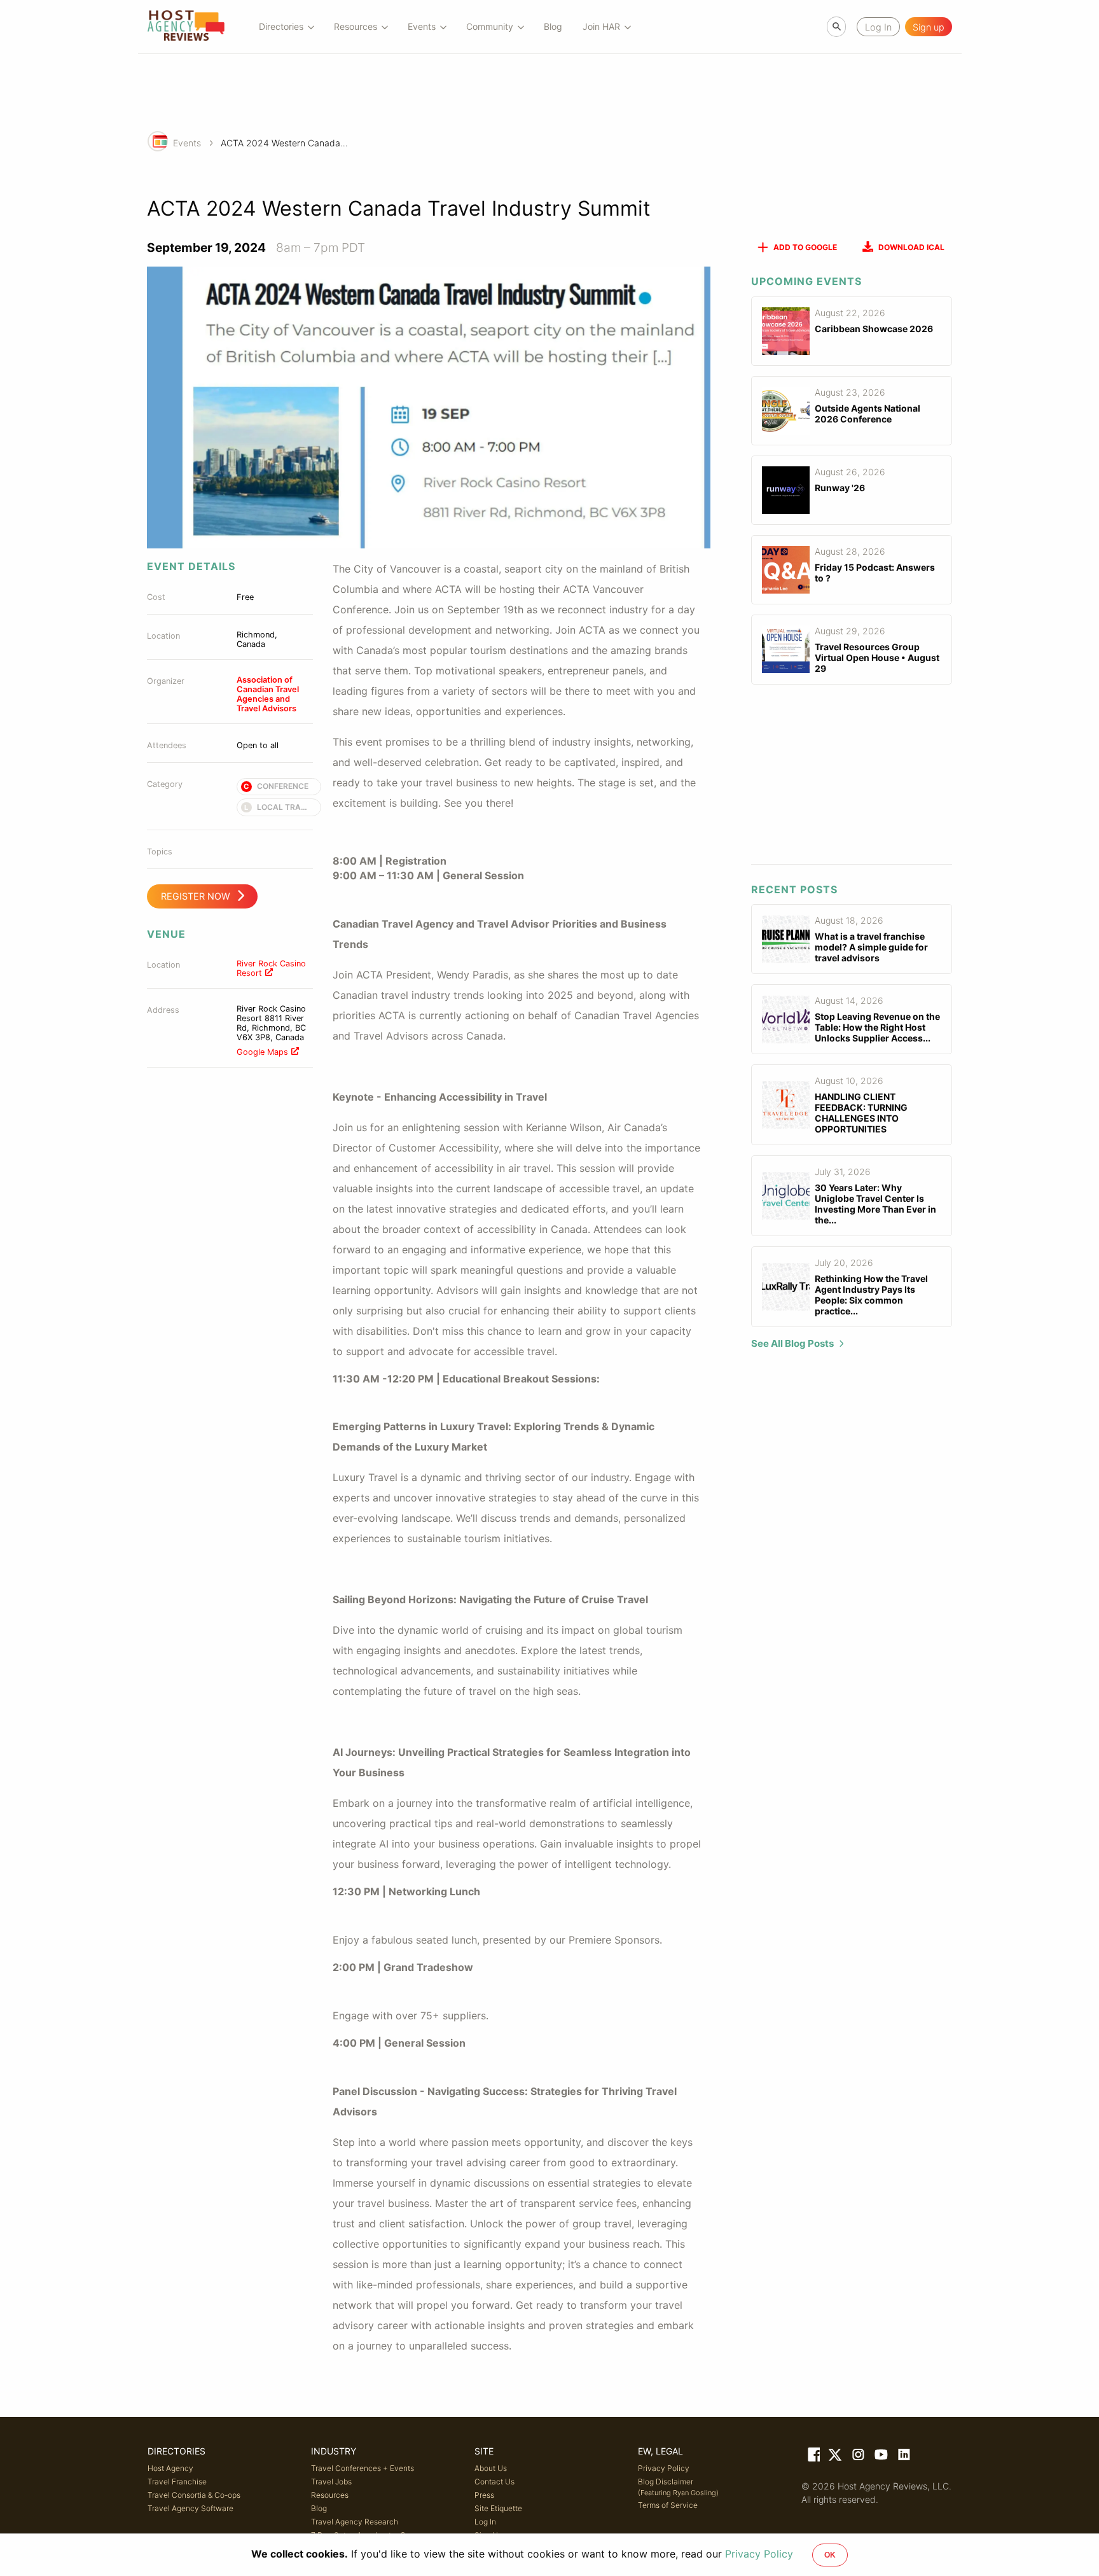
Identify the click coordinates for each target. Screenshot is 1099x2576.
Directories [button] (281, 26)
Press (484, 2495)
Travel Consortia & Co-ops (194, 2495)
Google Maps (262, 1052)
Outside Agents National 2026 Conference (867, 414)
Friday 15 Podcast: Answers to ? (875, 573)
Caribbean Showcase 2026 (874, 329)
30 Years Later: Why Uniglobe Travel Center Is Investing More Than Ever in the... (875, 1204)
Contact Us (494, 2482)
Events (187, 143)
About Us (491, 2468)
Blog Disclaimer (678, 2487)
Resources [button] (356, 26)
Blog (553, 26)
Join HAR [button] (601, 26)
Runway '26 (840, 488)
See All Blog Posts (792, 1343)
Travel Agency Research (355, 2522)
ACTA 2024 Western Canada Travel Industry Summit (284, 143)
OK (830, 2555)
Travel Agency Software (190, 2508)
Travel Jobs (331, 2482)
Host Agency (170, 2468)
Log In (485, 2522)
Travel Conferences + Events (363, 2468)
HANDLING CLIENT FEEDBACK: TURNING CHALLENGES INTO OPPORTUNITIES (861, 1113)
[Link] (813, 2457)
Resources (330, 2495)
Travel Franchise (177, 2482)
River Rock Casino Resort (271, 968)
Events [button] (422, 26)
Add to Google (805, 247)
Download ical (911, 247)
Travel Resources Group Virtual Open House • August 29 (877, 658)
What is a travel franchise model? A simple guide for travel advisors (871, 947)
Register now (196, 896)
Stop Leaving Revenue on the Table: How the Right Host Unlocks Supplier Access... (877, 1027)
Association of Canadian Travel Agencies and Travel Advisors (268, 694)
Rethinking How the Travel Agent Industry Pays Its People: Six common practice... (871, 1295)
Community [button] (490, 26)
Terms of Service (668, 2505)
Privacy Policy (664, 2468)
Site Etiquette (498, 2508)
